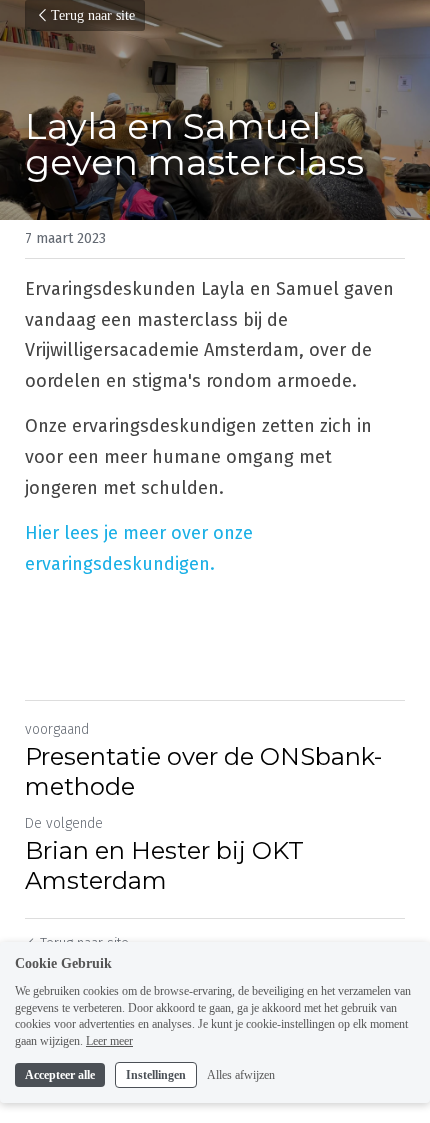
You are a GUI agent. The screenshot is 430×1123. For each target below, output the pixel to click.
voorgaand (57, 729)
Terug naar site (93, 15)
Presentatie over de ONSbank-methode (203, 771)
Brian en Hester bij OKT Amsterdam (164, 865)
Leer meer (109, 1041)
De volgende (64, 823)
